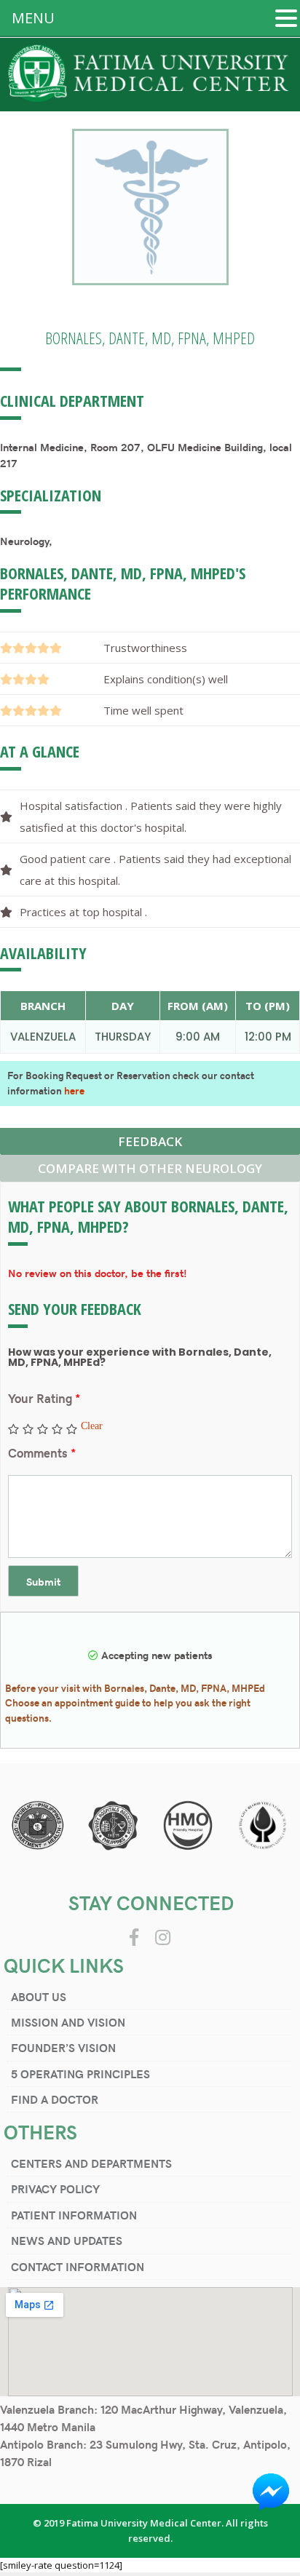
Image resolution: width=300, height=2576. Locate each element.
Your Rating (44, 1398)
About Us (39, 1996)
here (74, 1090)
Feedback (150, 1141)
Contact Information (78, 2266)
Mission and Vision (68, 2022)
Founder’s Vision (63, 2047)
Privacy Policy (55, 2189)
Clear (92, 1426)
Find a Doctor (55, 2099)
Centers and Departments (91, 2163)
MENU (33, 18)
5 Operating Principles (80, 2074)
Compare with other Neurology (150, 1168)
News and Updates (67, 2240)
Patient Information (74, 2215)
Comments (42, 1452)
